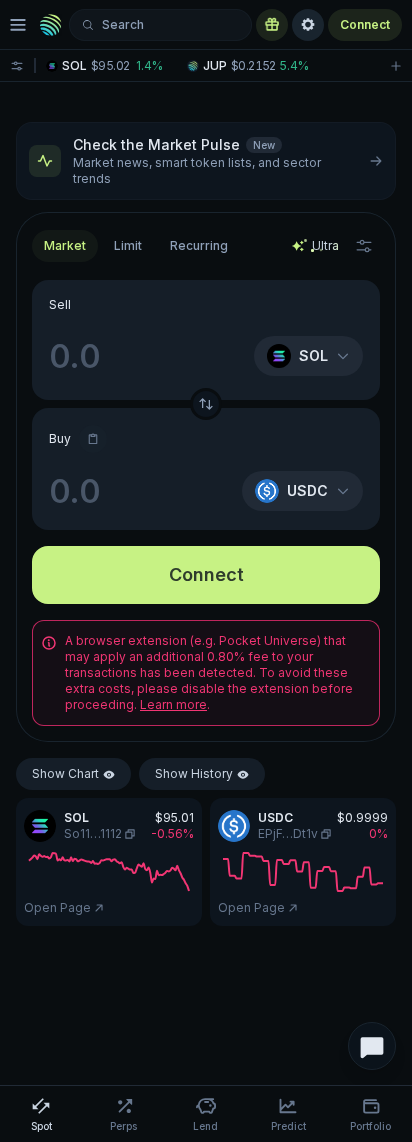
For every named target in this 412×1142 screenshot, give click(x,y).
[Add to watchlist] (396, 65)
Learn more (173, 704)
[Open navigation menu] (18, 25)
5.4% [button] (294, 66)
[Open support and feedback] (372, 1046)
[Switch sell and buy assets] (206, 404)
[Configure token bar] (17, 65)
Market (65, 245)
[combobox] (128, 246)
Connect (365, 24)
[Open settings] (308, 25)
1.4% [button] (149, 66)
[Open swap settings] (364, 246)
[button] (111, 66)
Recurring (199, 245)
